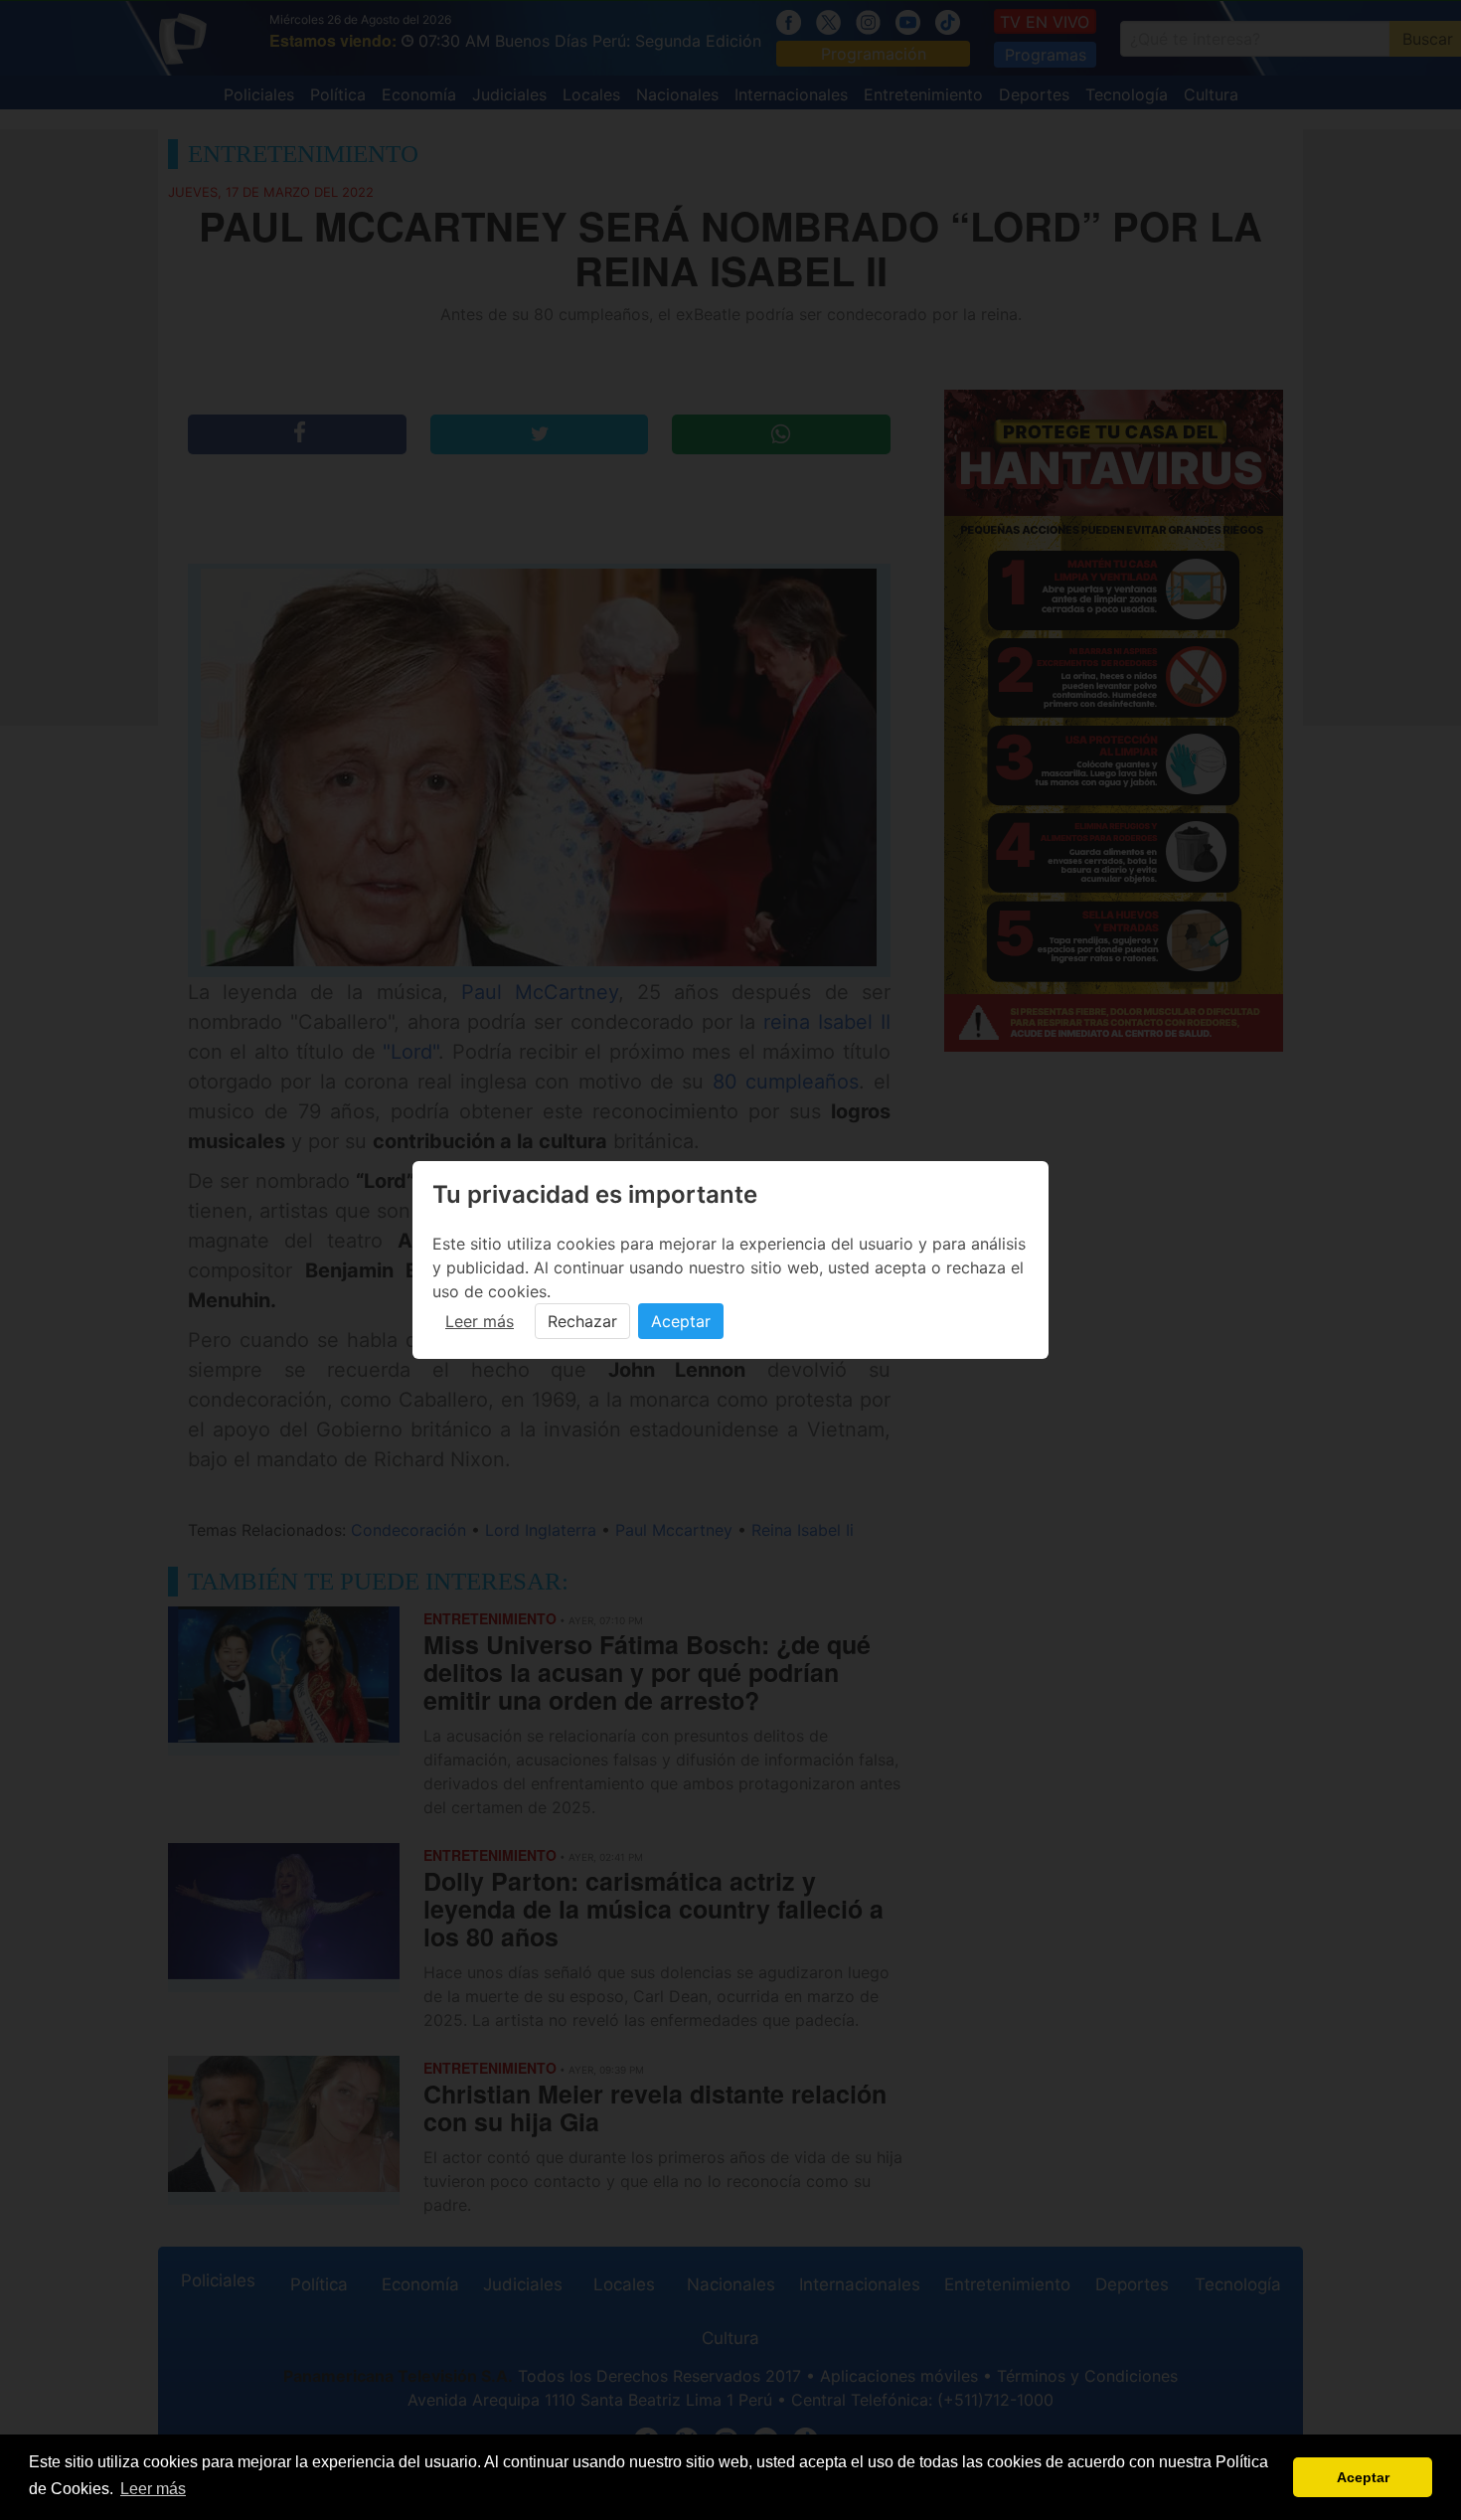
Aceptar (681, 1321)
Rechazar (582, 1321)
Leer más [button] (153, 2489)
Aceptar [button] (1363, 2477)
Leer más (480, 1321)
